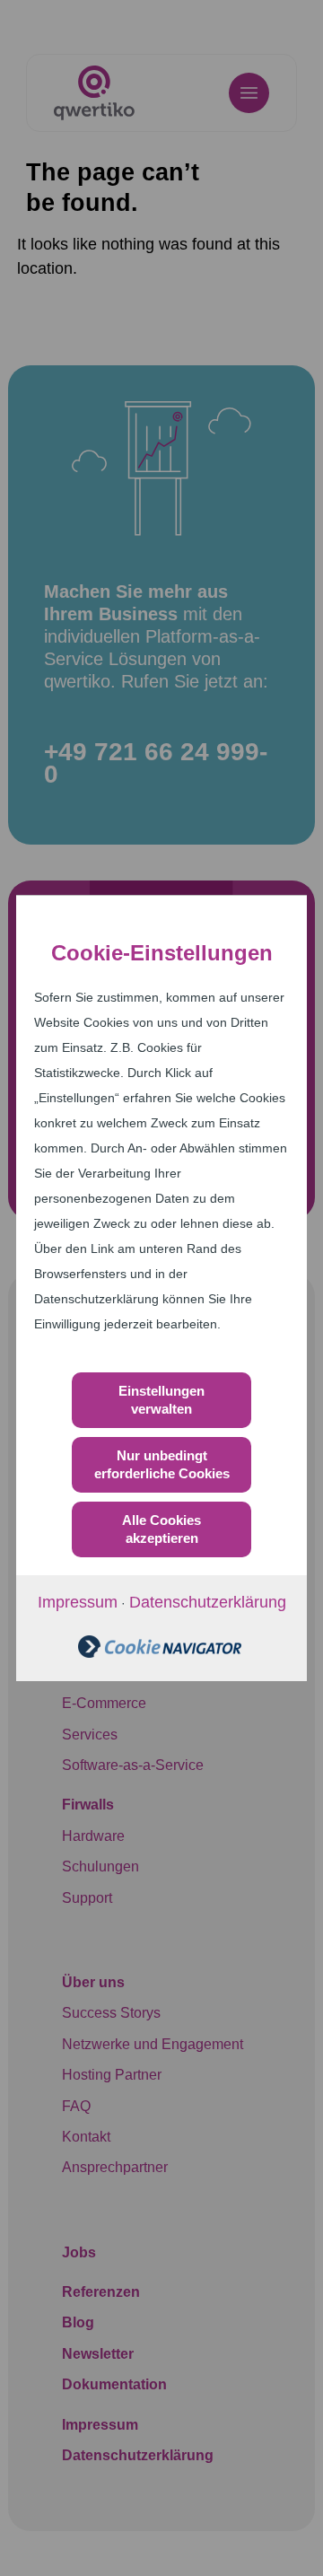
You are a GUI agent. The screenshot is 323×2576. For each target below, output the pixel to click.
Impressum (78, 1602)
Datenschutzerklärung (208, 1602)
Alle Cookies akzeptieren (161, 1529)
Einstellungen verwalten (161, 1400)
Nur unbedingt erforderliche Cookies (162, 1464)
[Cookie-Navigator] (160, 1652)
